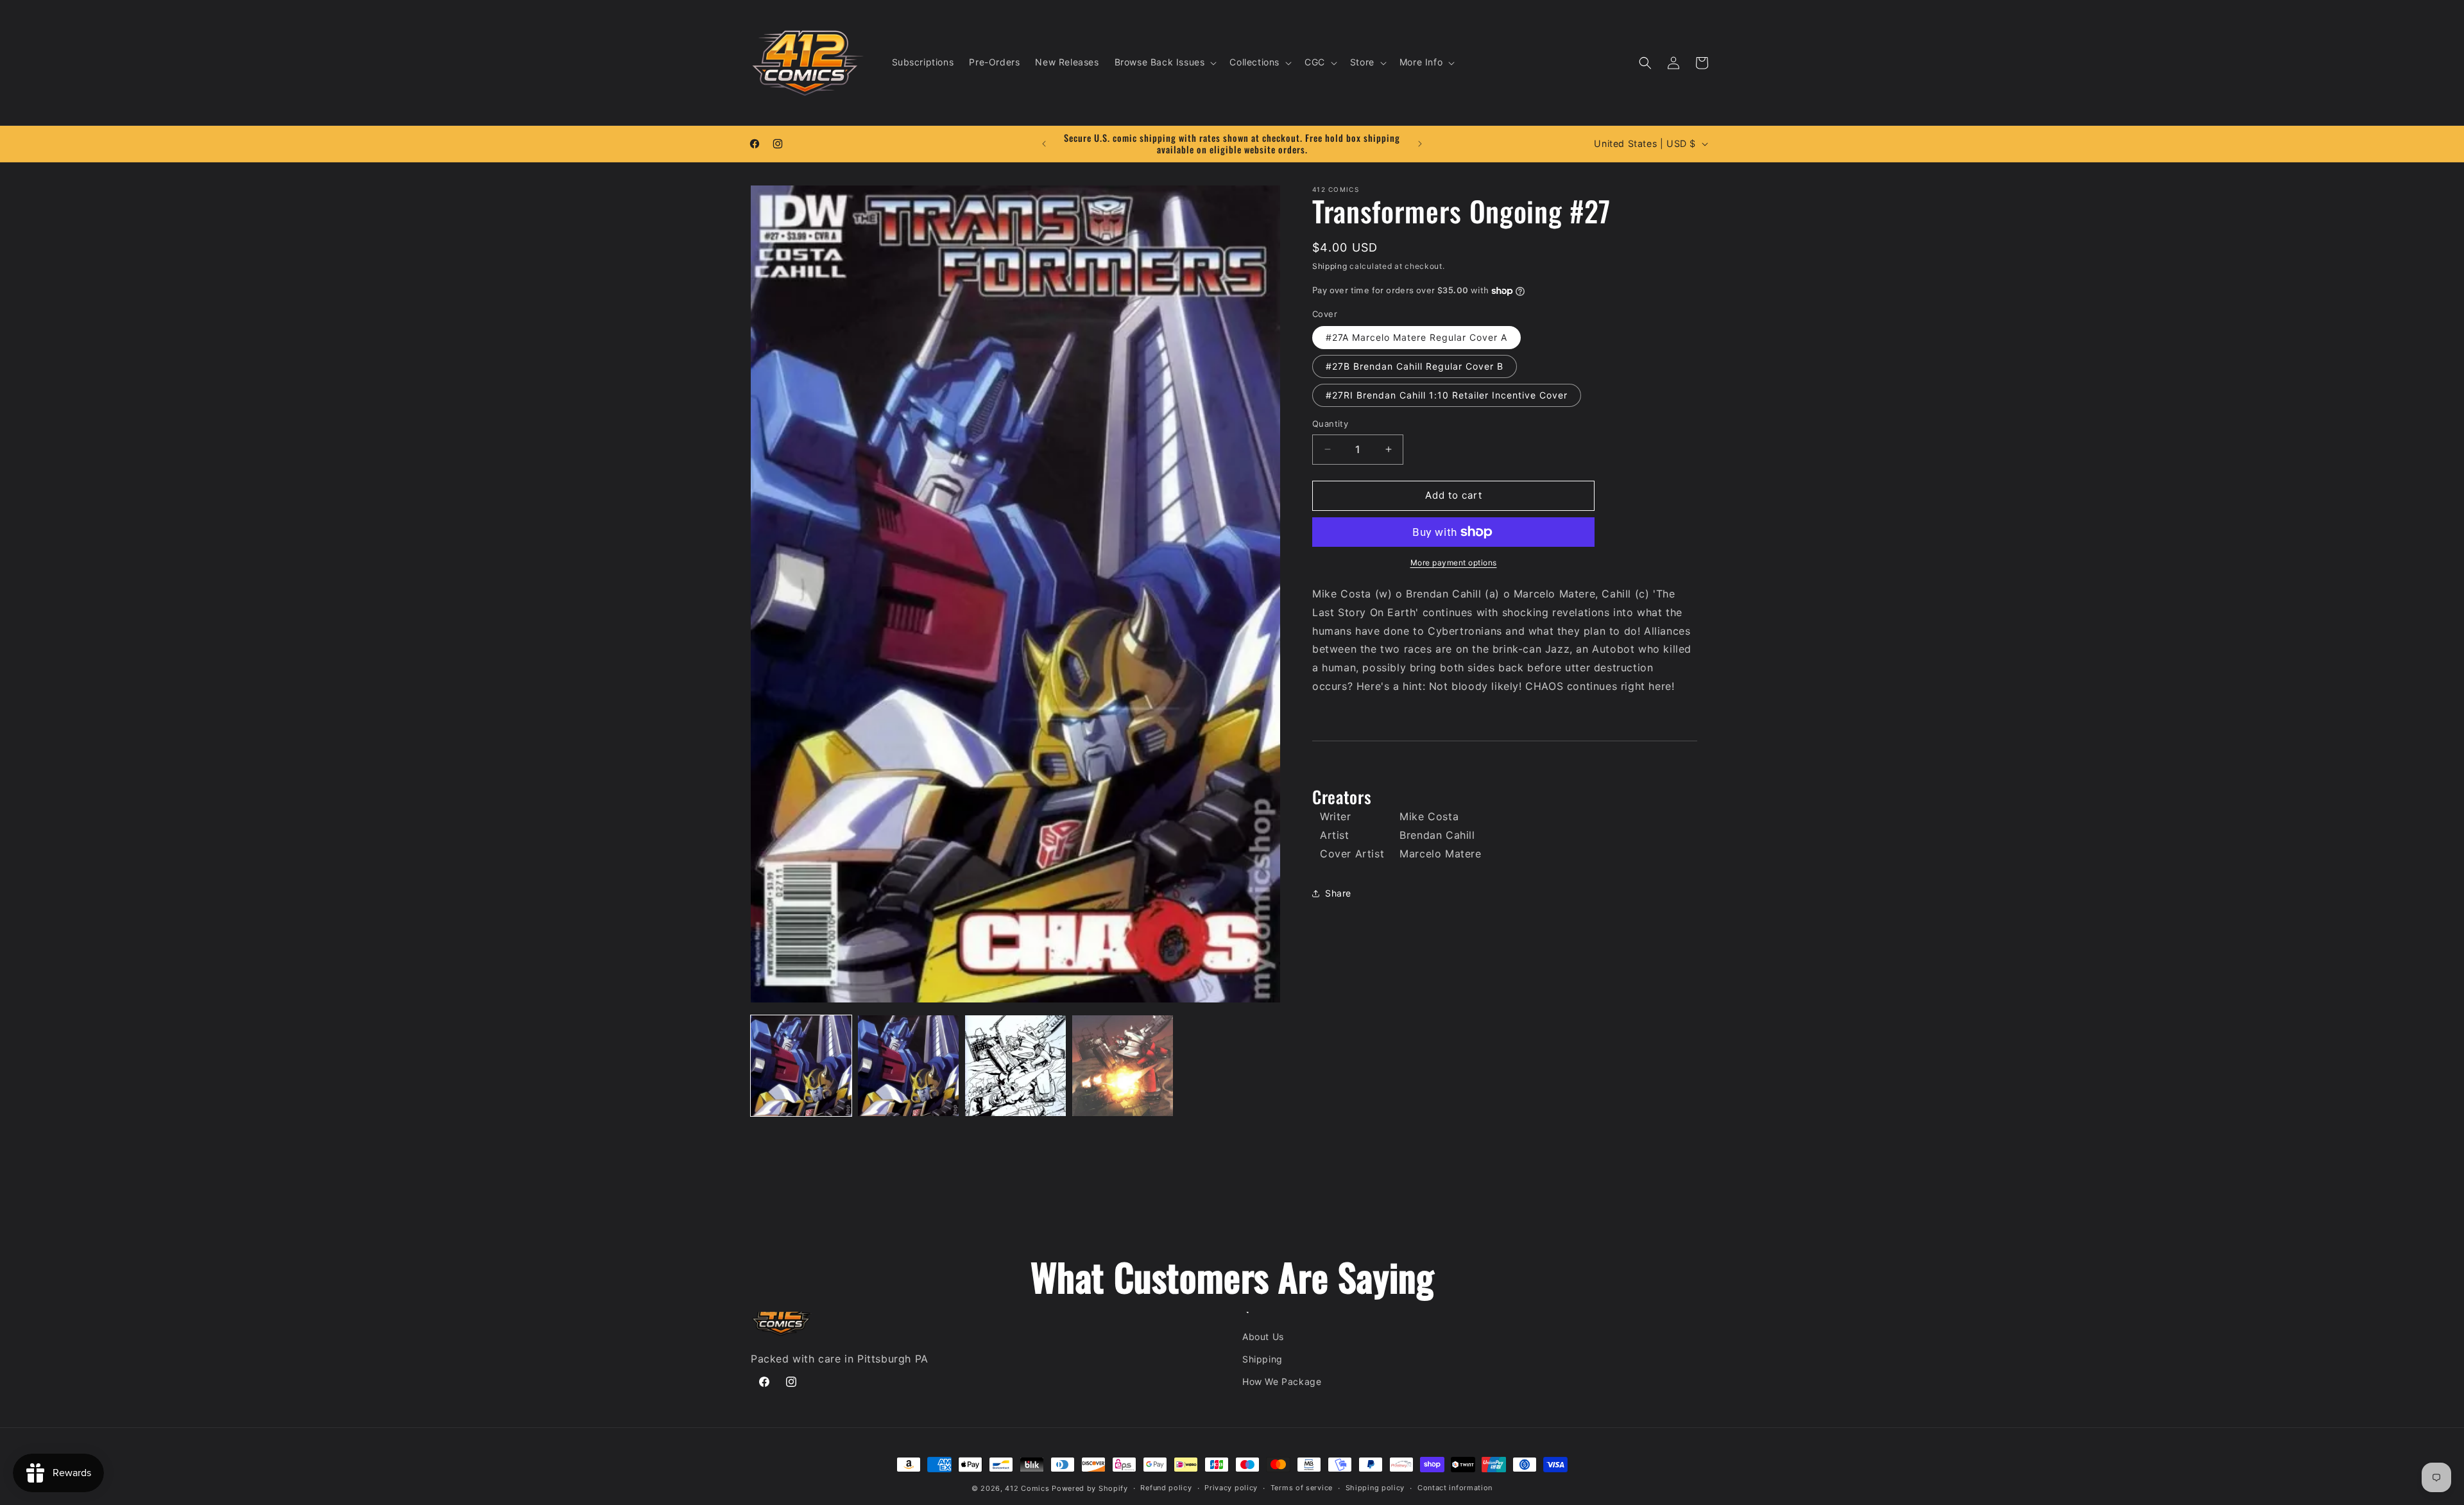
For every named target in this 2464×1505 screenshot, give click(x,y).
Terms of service (1302, 1488)
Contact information (1455, 1488)
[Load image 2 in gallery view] (908, 1066)
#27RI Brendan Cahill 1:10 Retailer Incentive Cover (1447, 395)
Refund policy (1166, 1488)
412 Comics (1027, 1488)
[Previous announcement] (1044, 144)
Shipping (1330, 266)
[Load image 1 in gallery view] (801, 1066)
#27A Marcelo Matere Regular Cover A (1416, 337)
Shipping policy (1375, 1488)
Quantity (1330, 424)
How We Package (1282, 1381)
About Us (1263, 1337)
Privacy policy (1231, 1488)
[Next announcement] (1420, 144)
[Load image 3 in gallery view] (1015, 1066)
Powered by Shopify (1090, 1488)
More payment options (1454, 563)
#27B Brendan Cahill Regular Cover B (1415, 366)
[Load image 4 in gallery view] (1123, 1066)
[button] (1165, 62)
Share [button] (1338, 893)
